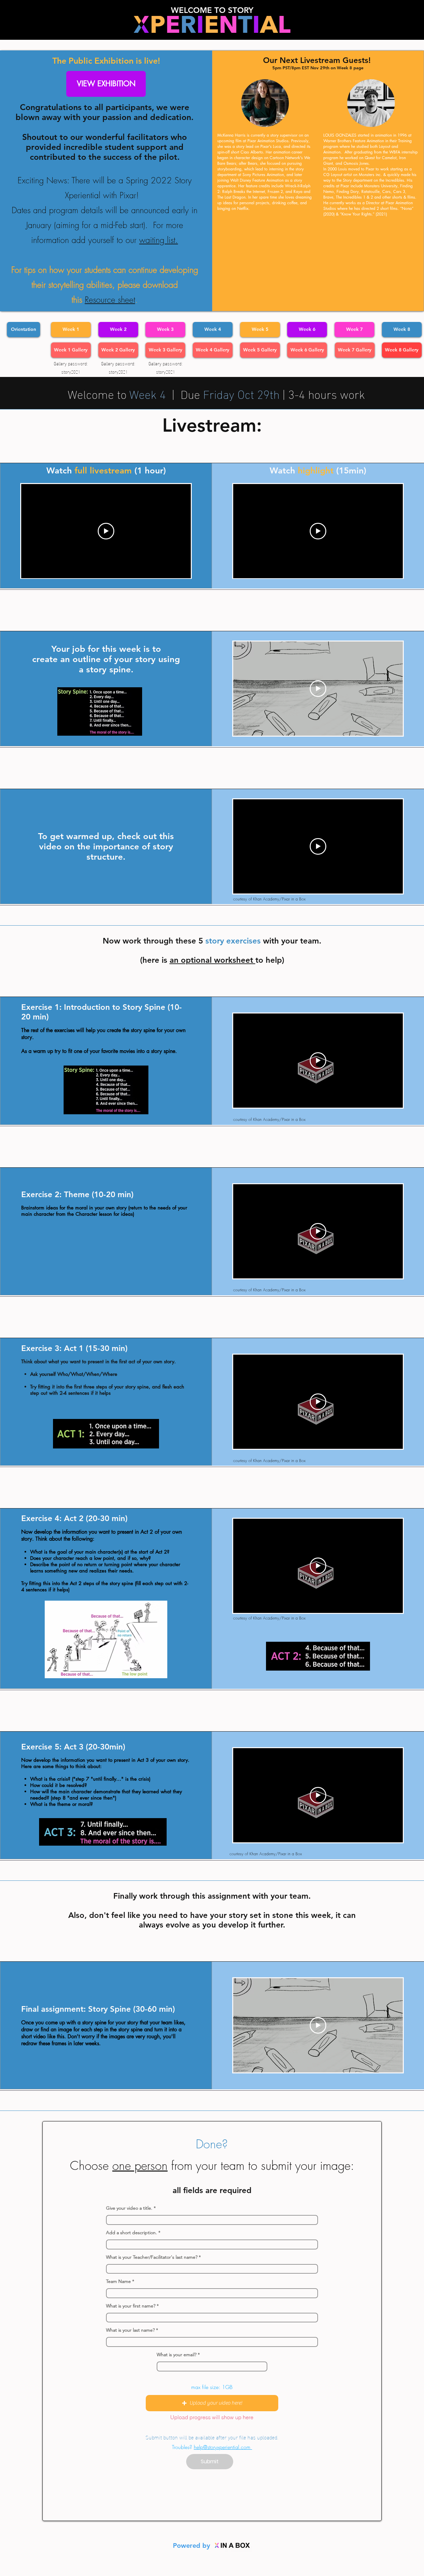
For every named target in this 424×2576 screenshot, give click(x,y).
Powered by (192, 2545)
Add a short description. (132, 2233)
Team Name (118, 2281)
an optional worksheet (212, 960)
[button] (212, 2403)
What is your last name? (130, 2330)
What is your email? (177, 2355)
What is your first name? (131, 2306)
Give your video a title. (129, 2208)
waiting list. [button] (159, 240)
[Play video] (318, 689)
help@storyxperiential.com (223, 2447)
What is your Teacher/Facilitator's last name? (152, 2257)
